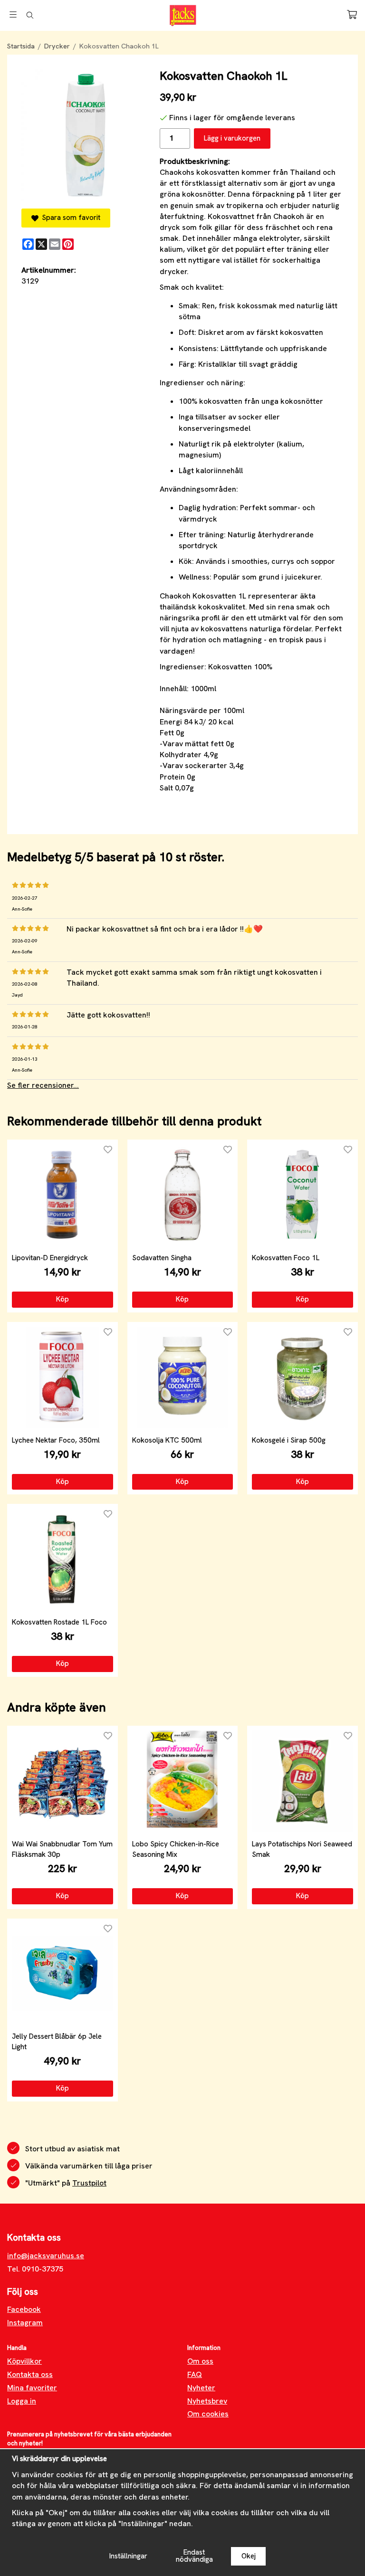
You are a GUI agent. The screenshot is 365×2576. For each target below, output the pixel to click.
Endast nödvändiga (194, 2556)
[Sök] (30, 15)
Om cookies (208, 2414)
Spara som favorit (69, 218)
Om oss (200, 2361)
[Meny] (13, 14)
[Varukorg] (352, 14)
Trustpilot (89, 2183)
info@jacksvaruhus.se (46, 2256)
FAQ (195, 2374)
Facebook (24, 2309)
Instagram (25, 2323)
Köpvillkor (24, 2361)
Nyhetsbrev (207, 2401)
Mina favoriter (32, 2388)
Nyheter (201, 2388)
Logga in (22, 2401)
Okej (249, 2556)
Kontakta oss (30, 2374)
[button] (62, 1300)
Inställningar (128, 2556)
